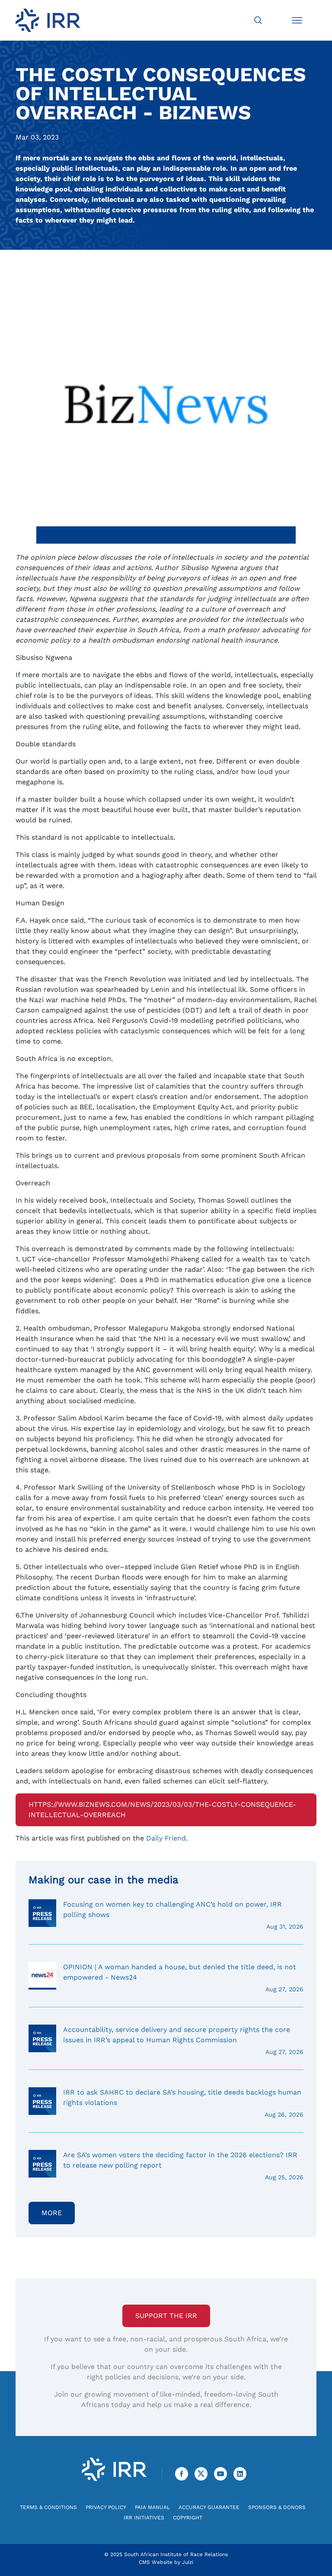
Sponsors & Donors (277, 2507)
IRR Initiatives (144, 2518)
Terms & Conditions (48, 2507)
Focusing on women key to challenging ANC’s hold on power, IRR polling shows (183, 1915)
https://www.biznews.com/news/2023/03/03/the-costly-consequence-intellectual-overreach (162, 1810)
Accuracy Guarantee (209, 2507)
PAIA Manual (152, 2507)
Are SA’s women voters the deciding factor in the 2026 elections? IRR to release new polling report (183, 2166)
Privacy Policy (106, 2507)
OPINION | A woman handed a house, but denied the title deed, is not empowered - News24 (183, 1978)
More (52, 2213)
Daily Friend (166, 1838)
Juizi (188, 2562)
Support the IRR (166, 2316)
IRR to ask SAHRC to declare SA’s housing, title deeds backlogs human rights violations (183, 2103)
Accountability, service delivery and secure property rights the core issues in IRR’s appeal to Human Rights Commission (183, 2040)
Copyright (188, 2518)
